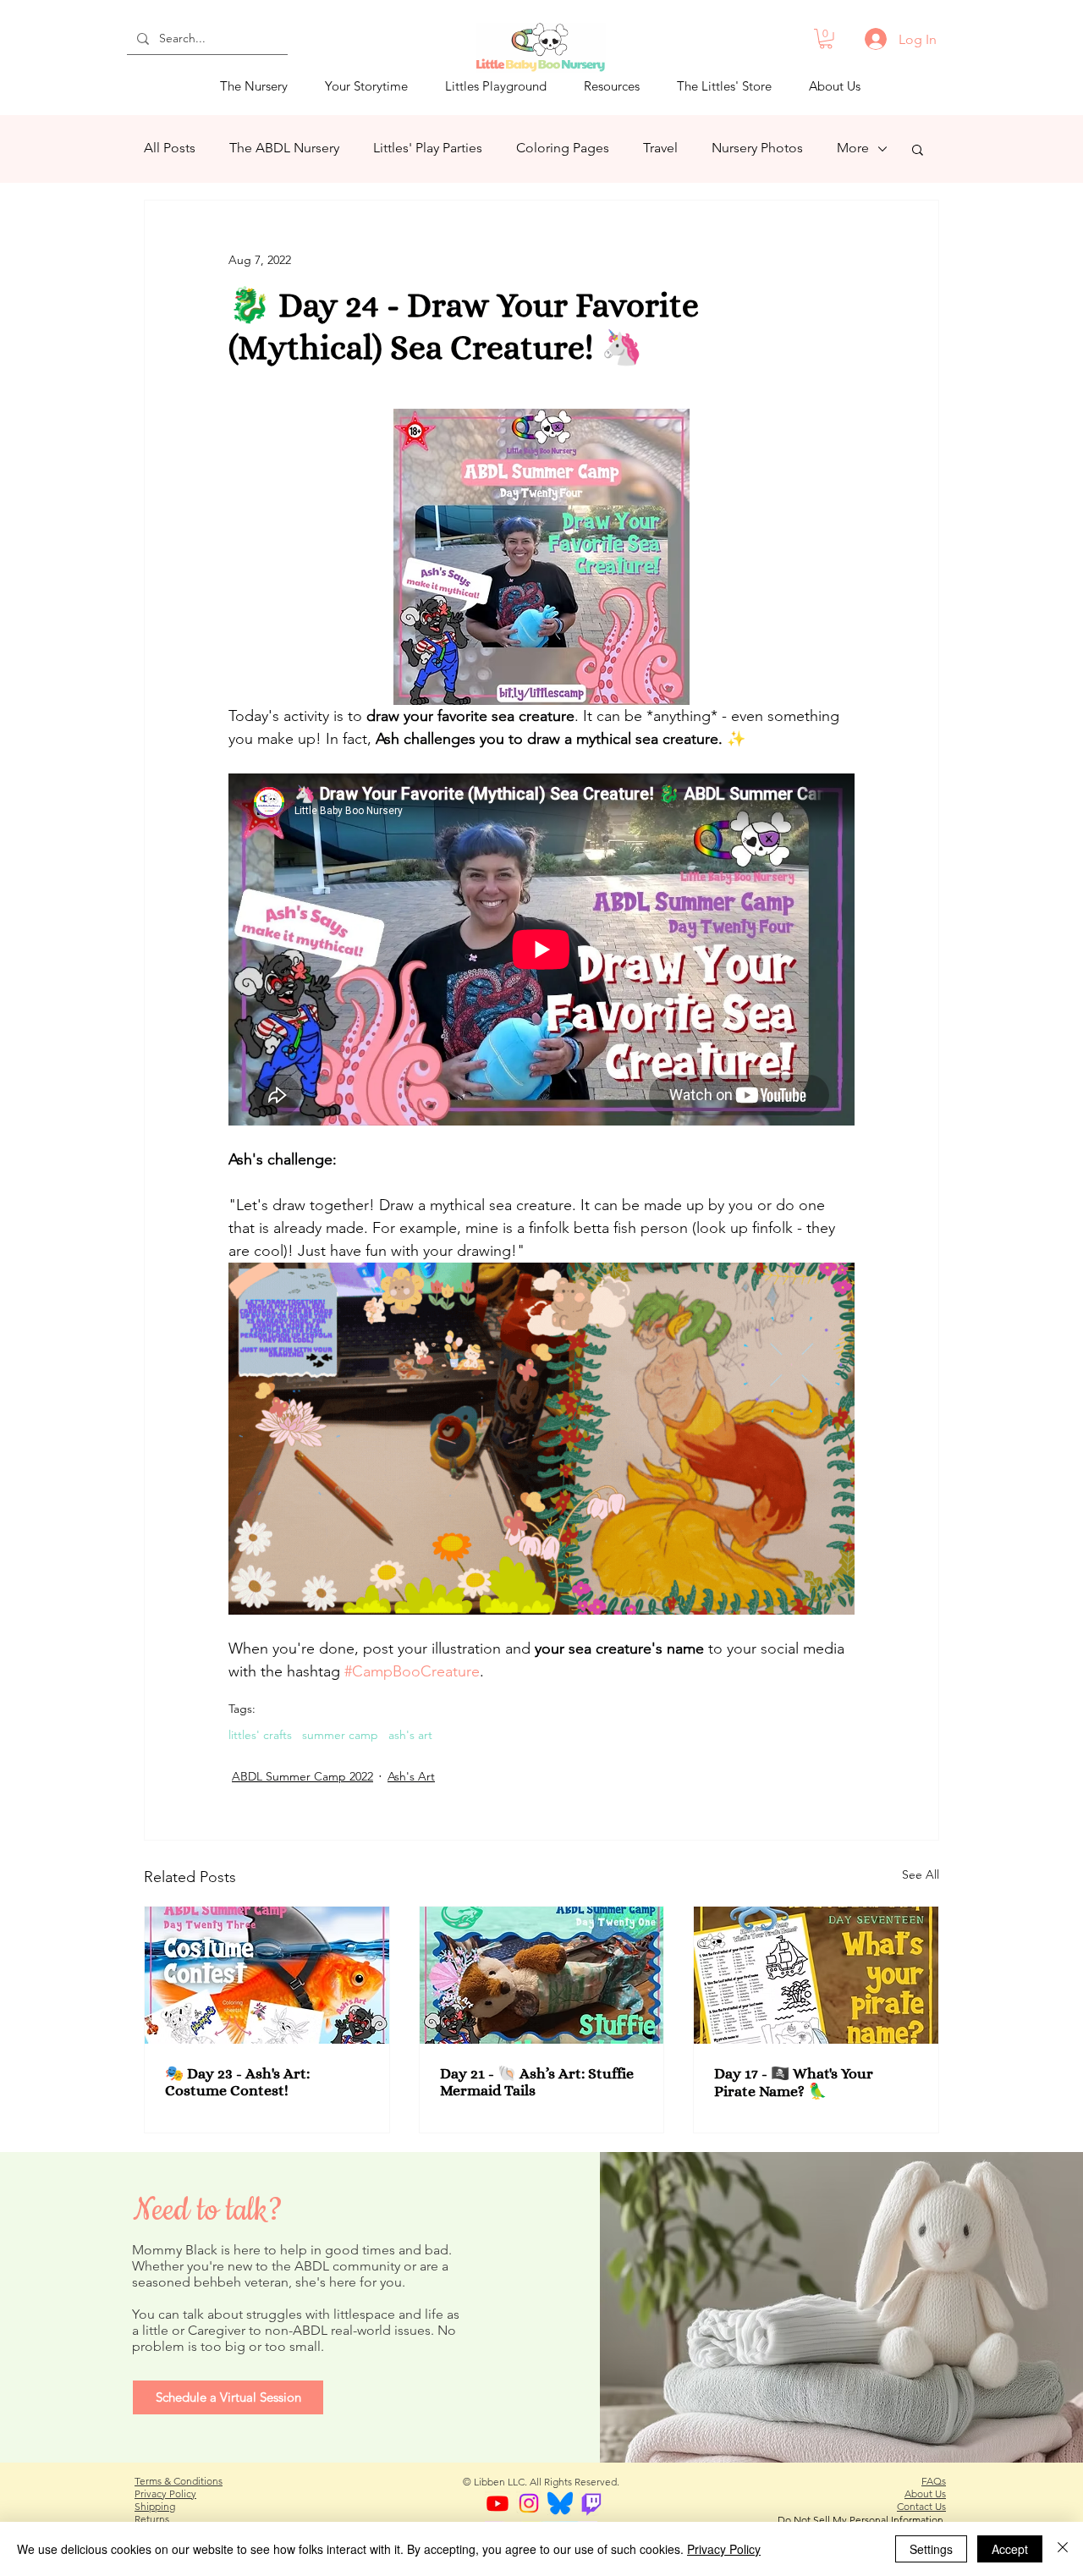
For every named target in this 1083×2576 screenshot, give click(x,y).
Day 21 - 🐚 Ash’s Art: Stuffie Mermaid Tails (537, 2082)
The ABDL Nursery (284, 148)
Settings (931, 2549)
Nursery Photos (757, 148)
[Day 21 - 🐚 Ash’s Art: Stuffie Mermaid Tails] (542, 1975)
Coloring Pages (563, 148)
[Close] (1063, 2549)
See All (921, 1874)
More (853, 148)
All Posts (170, 148)
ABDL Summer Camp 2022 (302, 1776)
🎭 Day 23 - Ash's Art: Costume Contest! (237, 2082)
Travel (660, 148)
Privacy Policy (165, 2493)
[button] (826, 39)
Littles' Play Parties (428, 148)
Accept (1010, 2549)
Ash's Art (411, 1776)
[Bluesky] (560, 2503)
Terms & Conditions (179, 2481)
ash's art (410, 1735)
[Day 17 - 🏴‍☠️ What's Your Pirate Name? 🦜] (816, 1975)
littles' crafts (260, 1735)
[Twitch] (591, 2503)
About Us (925, 2493)
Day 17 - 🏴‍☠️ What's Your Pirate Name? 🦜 (794, 2082)
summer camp (340, 1735)
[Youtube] (498, 2503)
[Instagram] (529, 2503)
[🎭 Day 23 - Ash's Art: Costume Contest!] (267, 1975)
